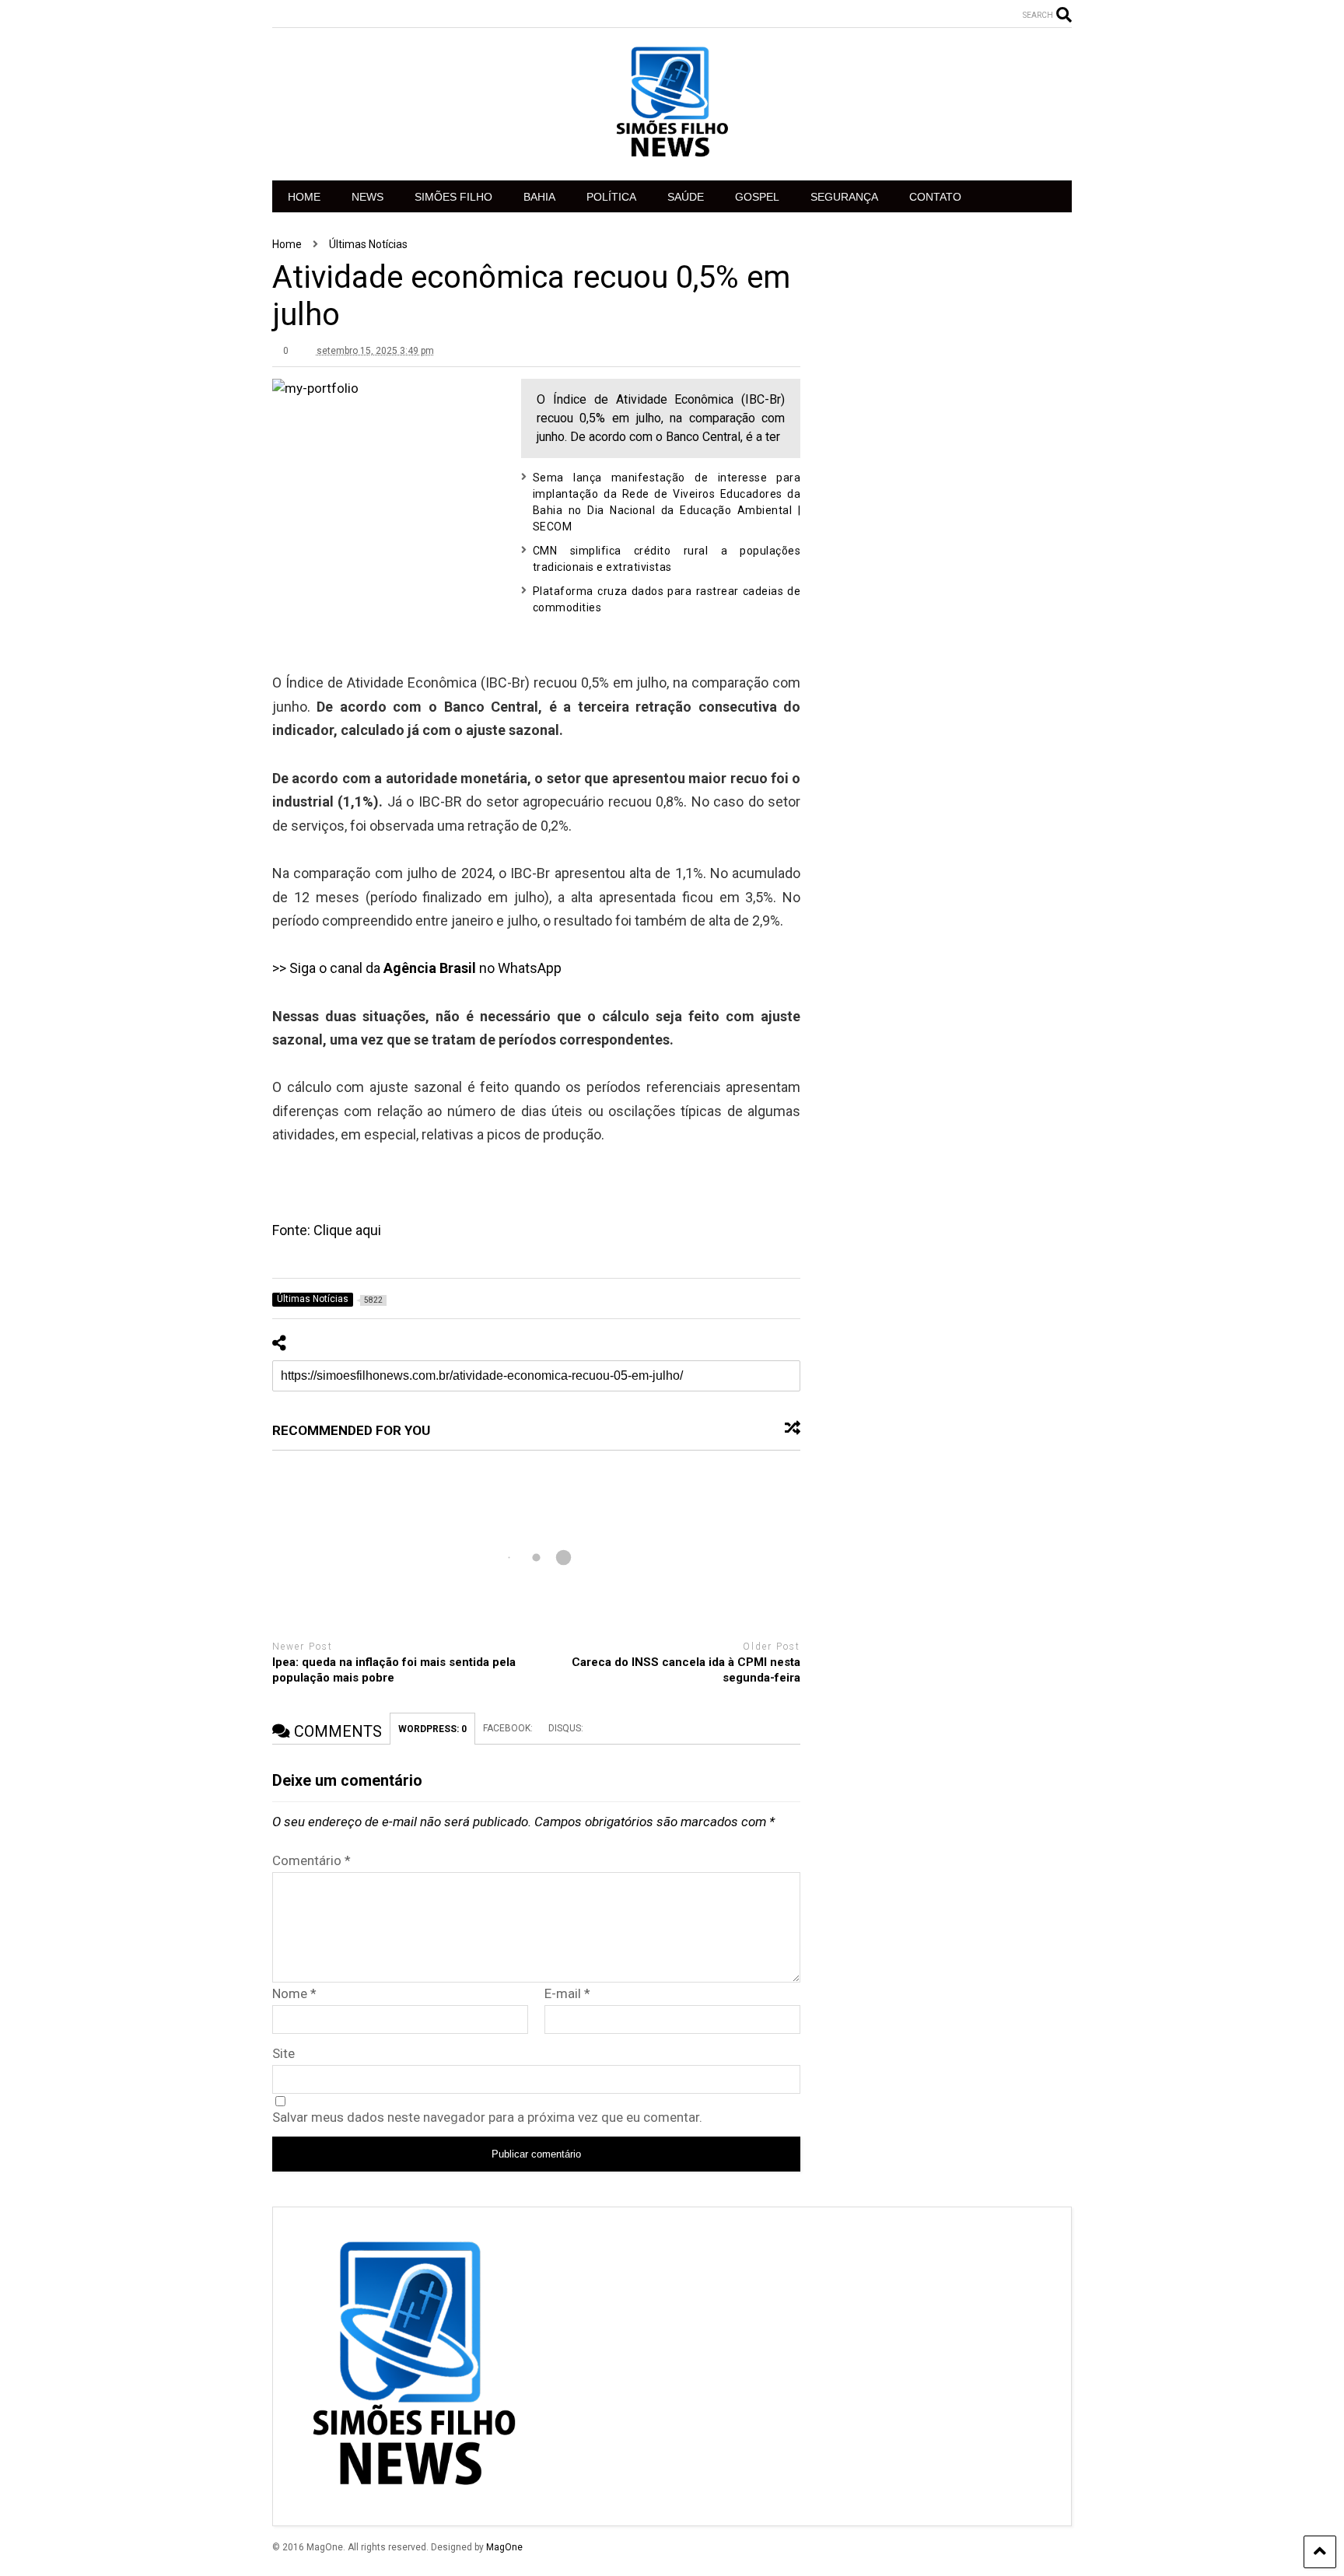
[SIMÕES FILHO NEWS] (672, 153)
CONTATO (935, 197)
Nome (294, 1993)
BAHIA (539, 197)
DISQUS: (566, 1728)
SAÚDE (686, 197)
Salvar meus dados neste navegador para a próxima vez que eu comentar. (487, 2117)
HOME (304, 197)
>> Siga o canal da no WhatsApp (417, 968)
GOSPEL (757, 197)
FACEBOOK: (508, 1728)
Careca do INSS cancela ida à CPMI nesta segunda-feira (686, 1670)
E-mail (567, 1993)
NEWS (367, 197)
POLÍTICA (611, 197)
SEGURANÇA (844, 197)
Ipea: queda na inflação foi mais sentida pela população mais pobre (394, 1670)
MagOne (504, 2547)
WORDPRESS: (432, 1729)
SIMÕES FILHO (453, 197)
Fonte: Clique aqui (327, 1230)
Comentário (311, 1860)
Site (283, 2053)
